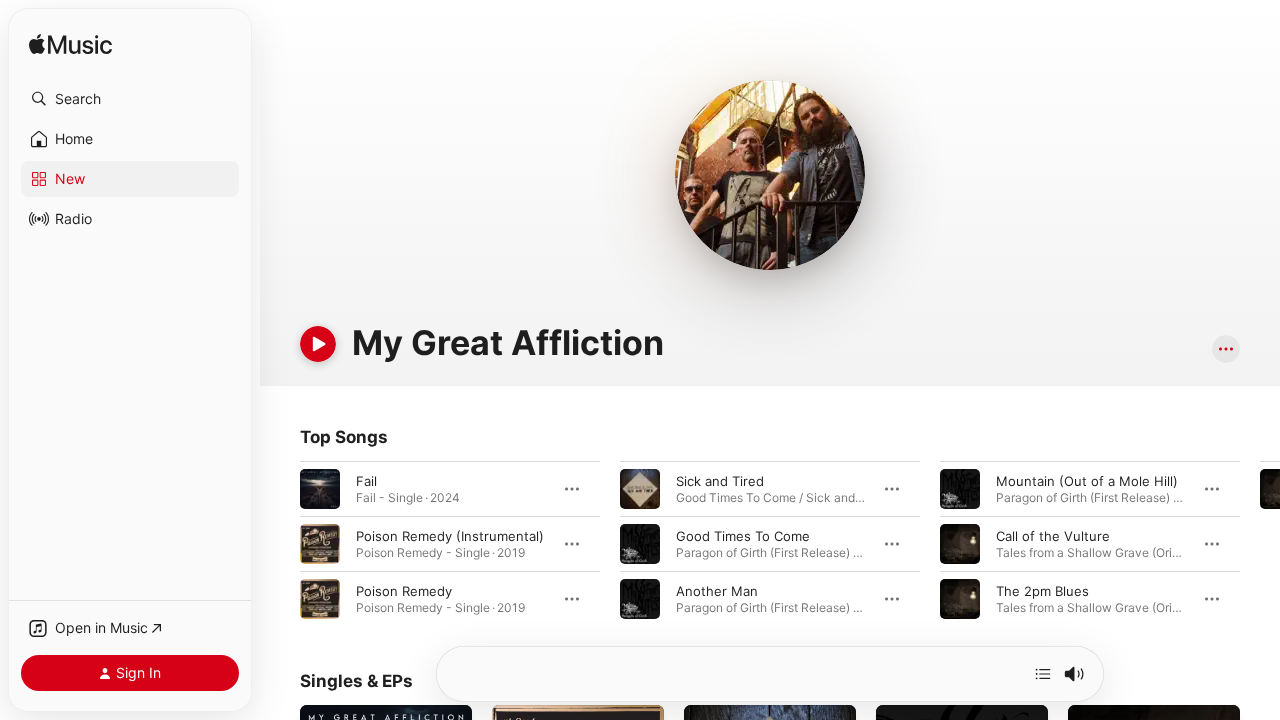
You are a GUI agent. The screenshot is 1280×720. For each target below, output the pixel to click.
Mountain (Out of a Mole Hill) (1087, 481)
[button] (130, 99)
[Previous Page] (280, 544)
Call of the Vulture (1053, 536)
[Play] (318, 344)
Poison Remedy (404, 591)
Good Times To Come (743, 536)
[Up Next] (1043, 674)
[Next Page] (1260, 544)
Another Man (717, 591)
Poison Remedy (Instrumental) (450, 536)
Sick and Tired (720, 481)
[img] (70, 45)
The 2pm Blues (1042, 591)
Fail (366, 481)
